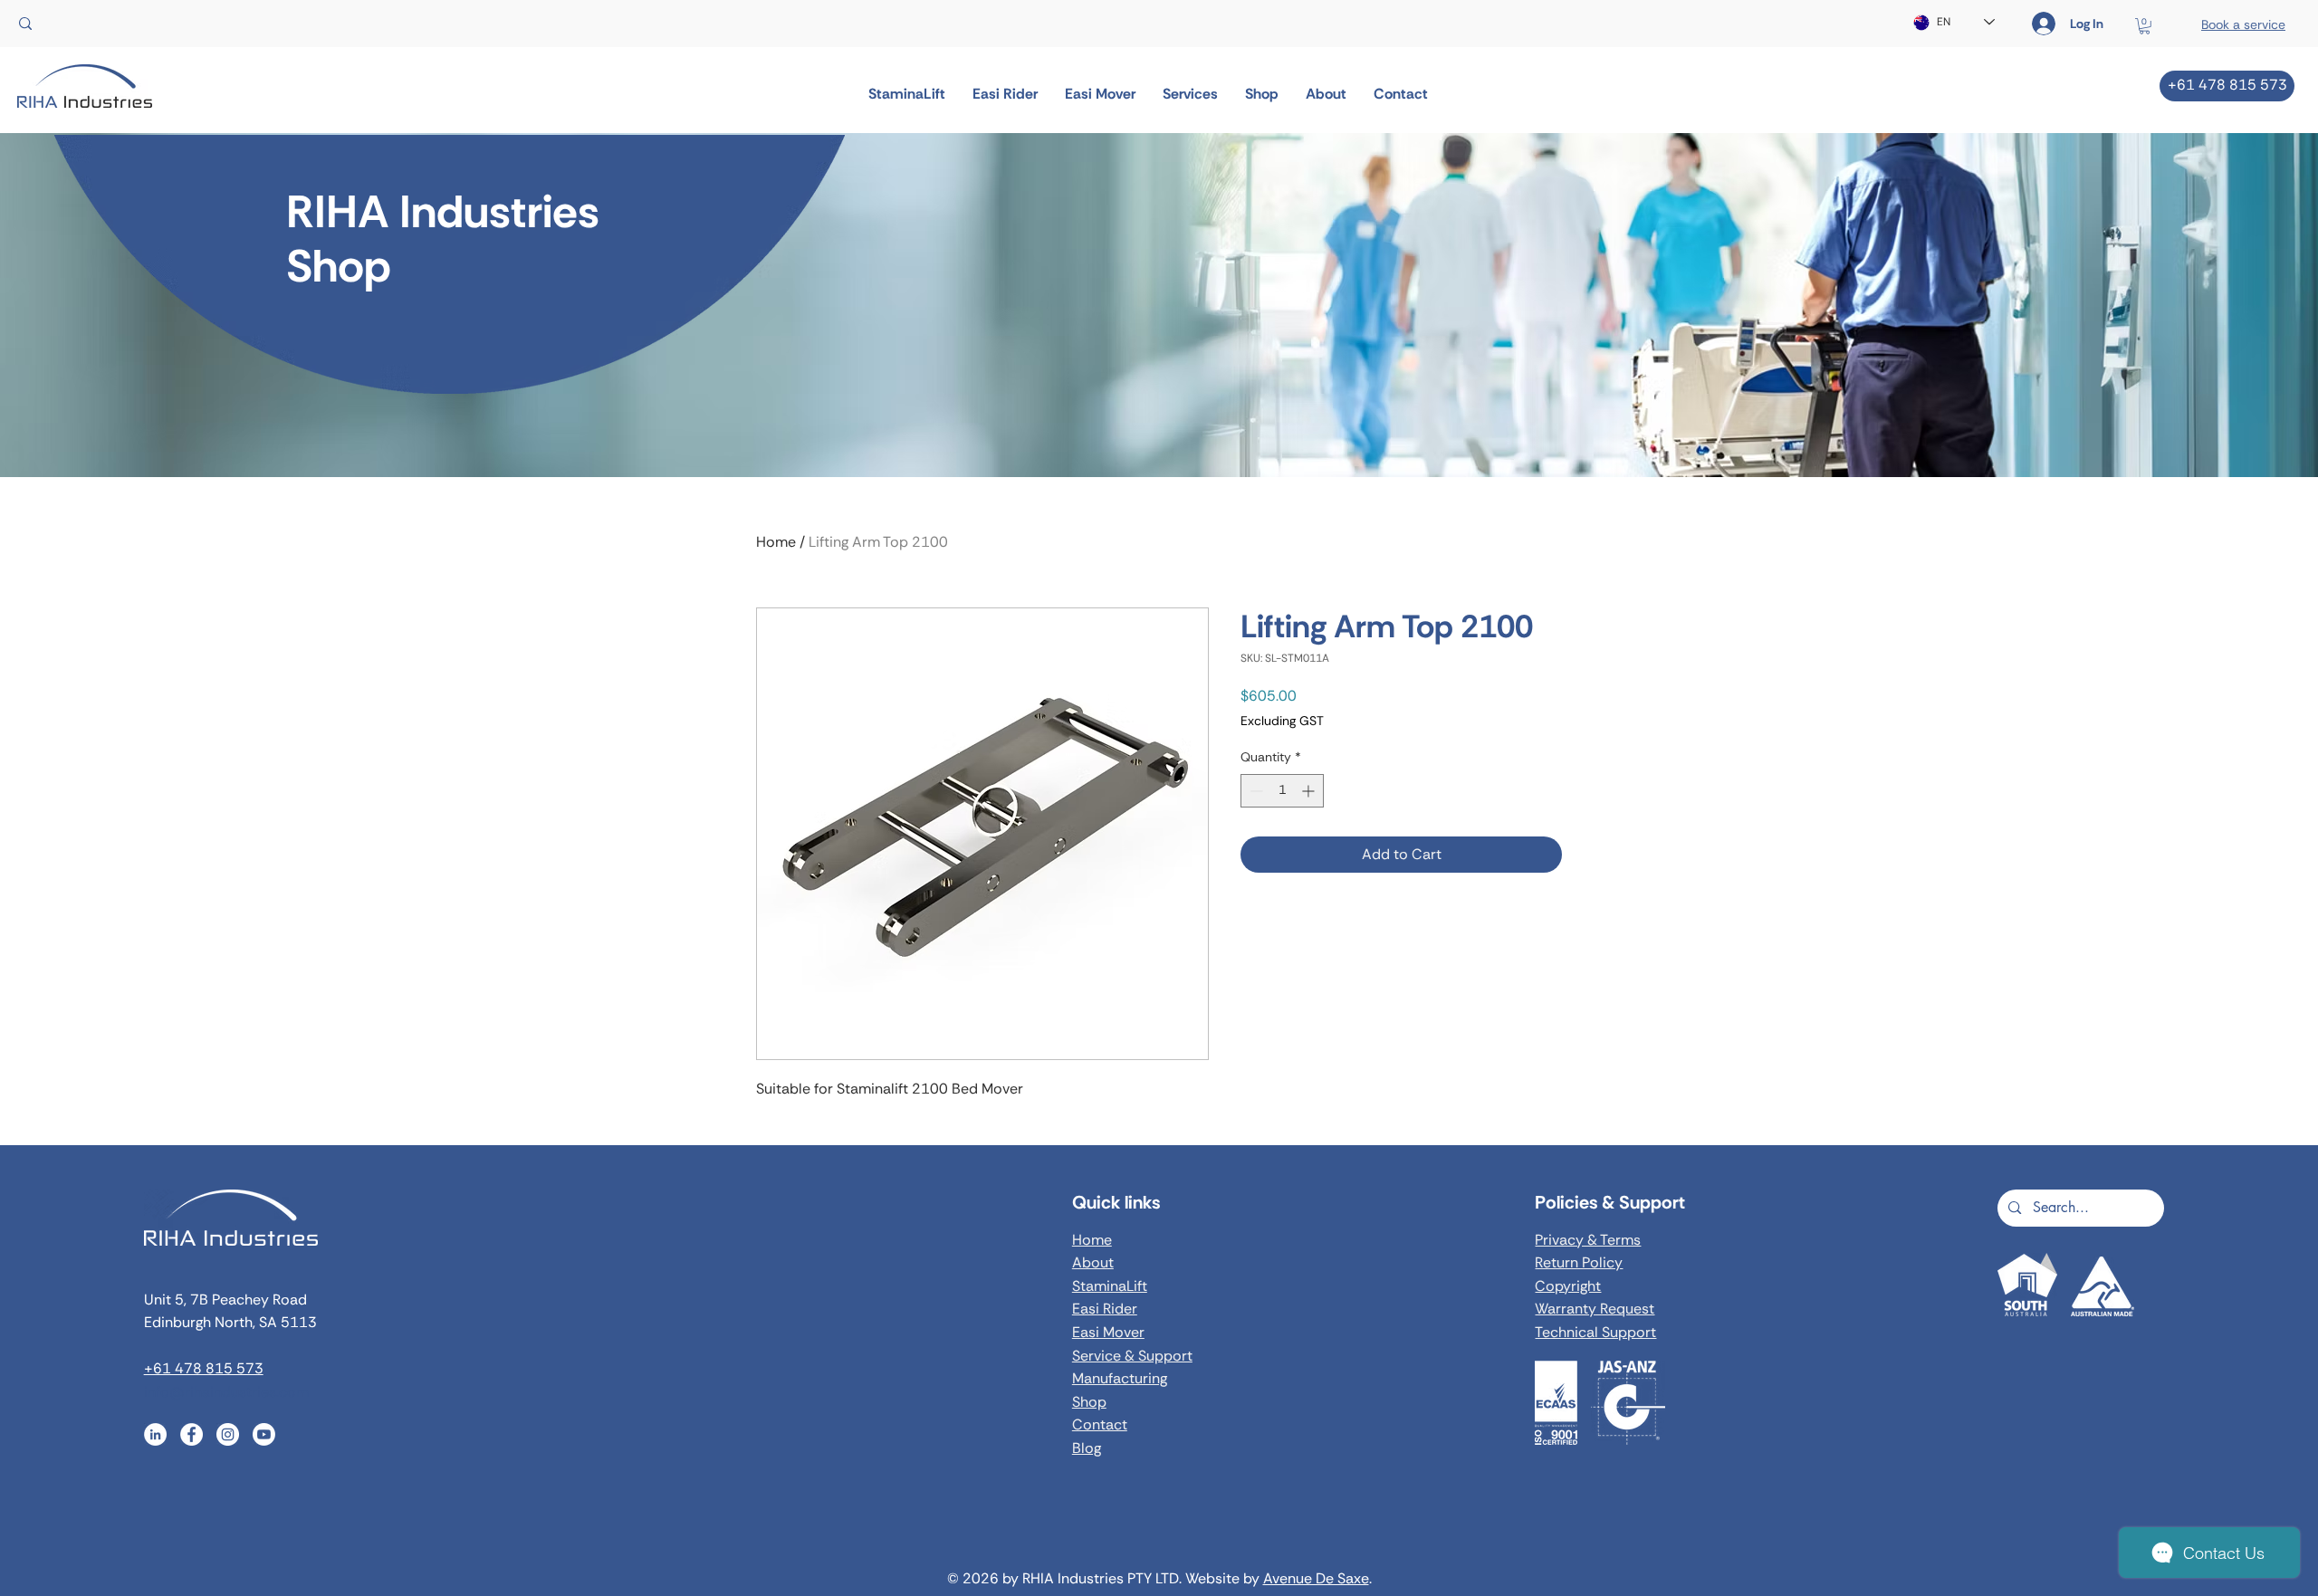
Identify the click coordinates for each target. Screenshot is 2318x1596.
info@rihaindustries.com (226, 1392)
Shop (1089, 1402)
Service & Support (1132, 1356)
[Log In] (2031, 24)
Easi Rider (1105, 1309)
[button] (2145, 26)
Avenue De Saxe (1316, 1578)
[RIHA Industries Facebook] (192, 1434)
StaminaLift (1110, 1286)
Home (776, 542)
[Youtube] (264, 1434)
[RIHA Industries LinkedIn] (155, 1434)
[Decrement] (1255, 791)
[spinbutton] (1282, 791)
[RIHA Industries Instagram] (228, 1434)
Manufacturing (1120, 1378)
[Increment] (1310, 791)
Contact (1100, 1424)
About (1093, 1262)
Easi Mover (1108, 1332)
